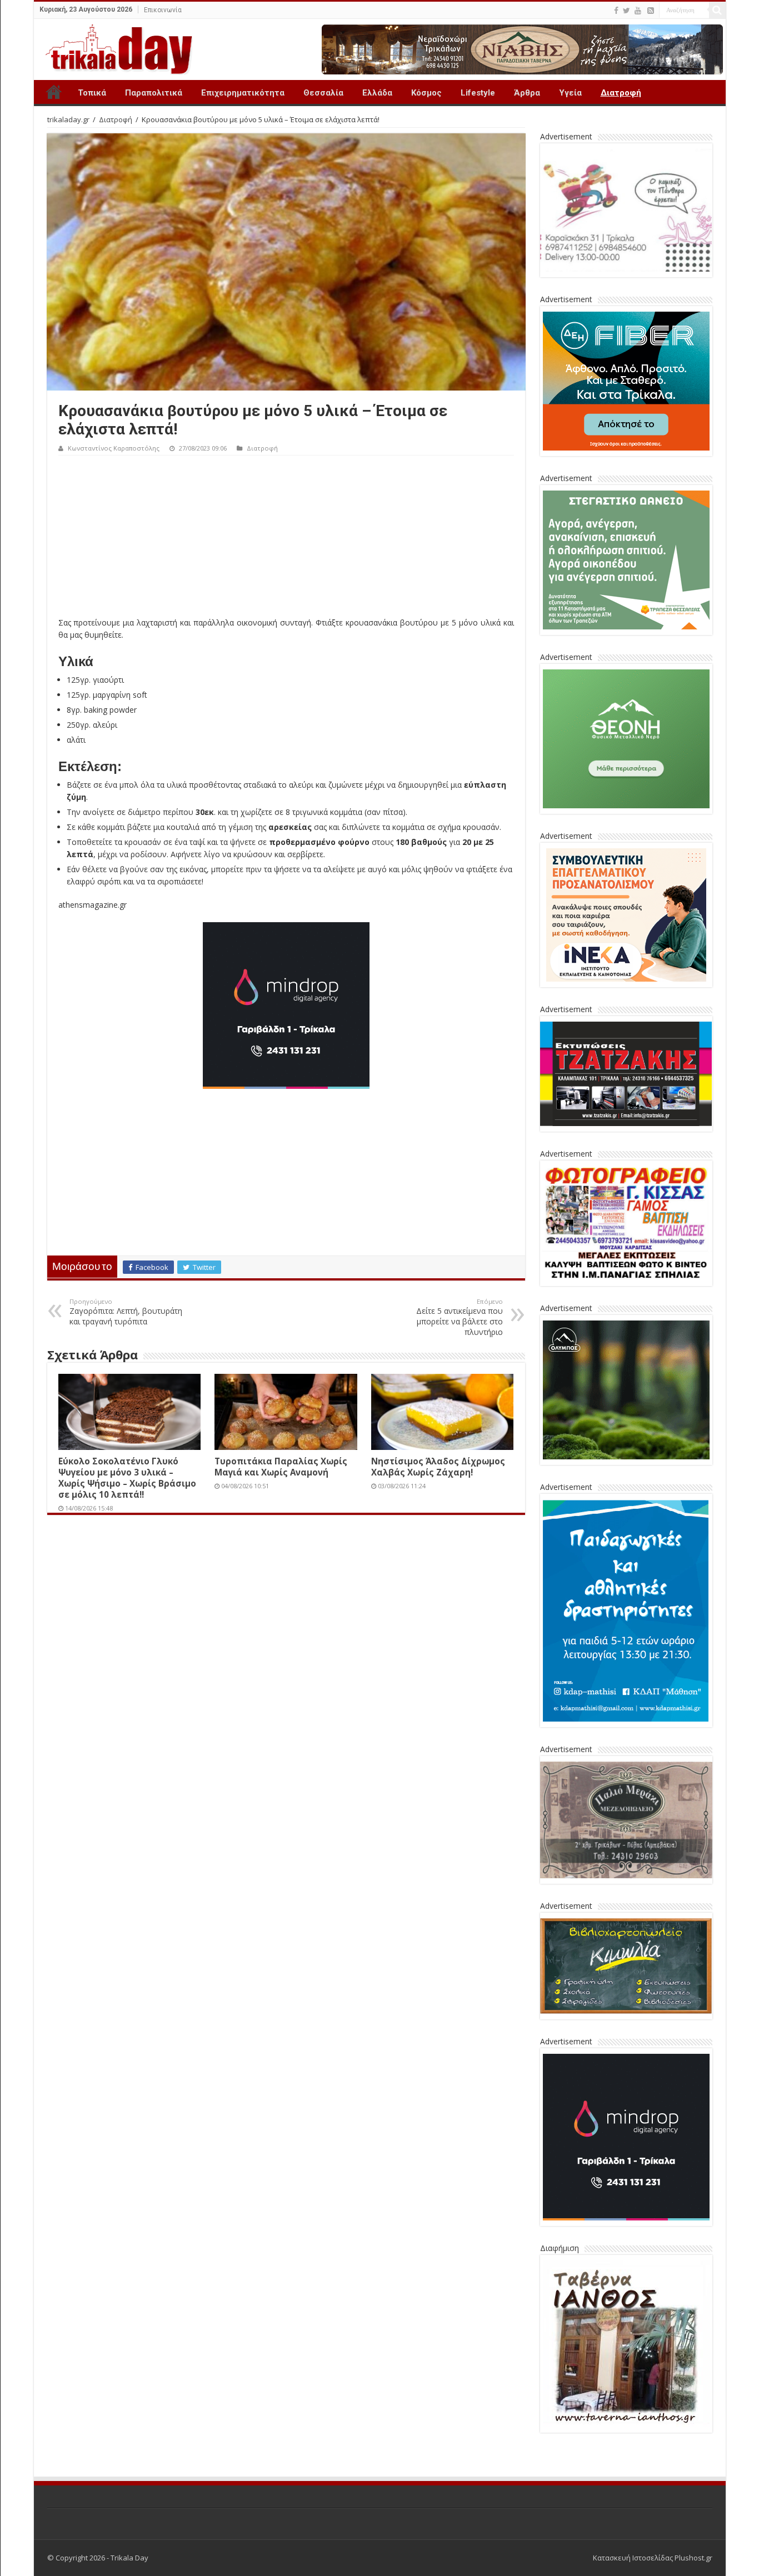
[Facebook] (616, 11)
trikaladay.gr (68, 119)
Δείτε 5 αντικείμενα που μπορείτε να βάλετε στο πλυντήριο (460, 1317)
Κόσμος (426, 93)
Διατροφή (621, 93)
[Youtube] (638, 11)
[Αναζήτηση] (717, 10)
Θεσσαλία (323, 93)
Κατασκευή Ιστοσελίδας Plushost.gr (653, 2558)
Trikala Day (54, 92)
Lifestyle (478, 93)
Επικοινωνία (163, 10)
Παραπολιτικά (154, 93)
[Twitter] (626, 11)
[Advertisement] (286, 539)
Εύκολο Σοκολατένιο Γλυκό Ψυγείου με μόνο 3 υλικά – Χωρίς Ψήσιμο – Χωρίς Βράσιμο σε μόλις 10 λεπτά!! (127, 1478)
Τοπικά (92, 93)
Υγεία (570, 93)
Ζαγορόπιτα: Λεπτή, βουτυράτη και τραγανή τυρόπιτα (126, 1312)
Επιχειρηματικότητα (243, 93)
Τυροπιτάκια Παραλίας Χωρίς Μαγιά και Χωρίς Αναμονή (281, 1467)
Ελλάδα (377, 93)
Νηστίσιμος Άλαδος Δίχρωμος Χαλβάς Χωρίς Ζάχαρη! (438, 1467)
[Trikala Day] (114, 47)
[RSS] (651, 11)
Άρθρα (527, 93)
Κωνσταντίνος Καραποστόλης (114, 448)
